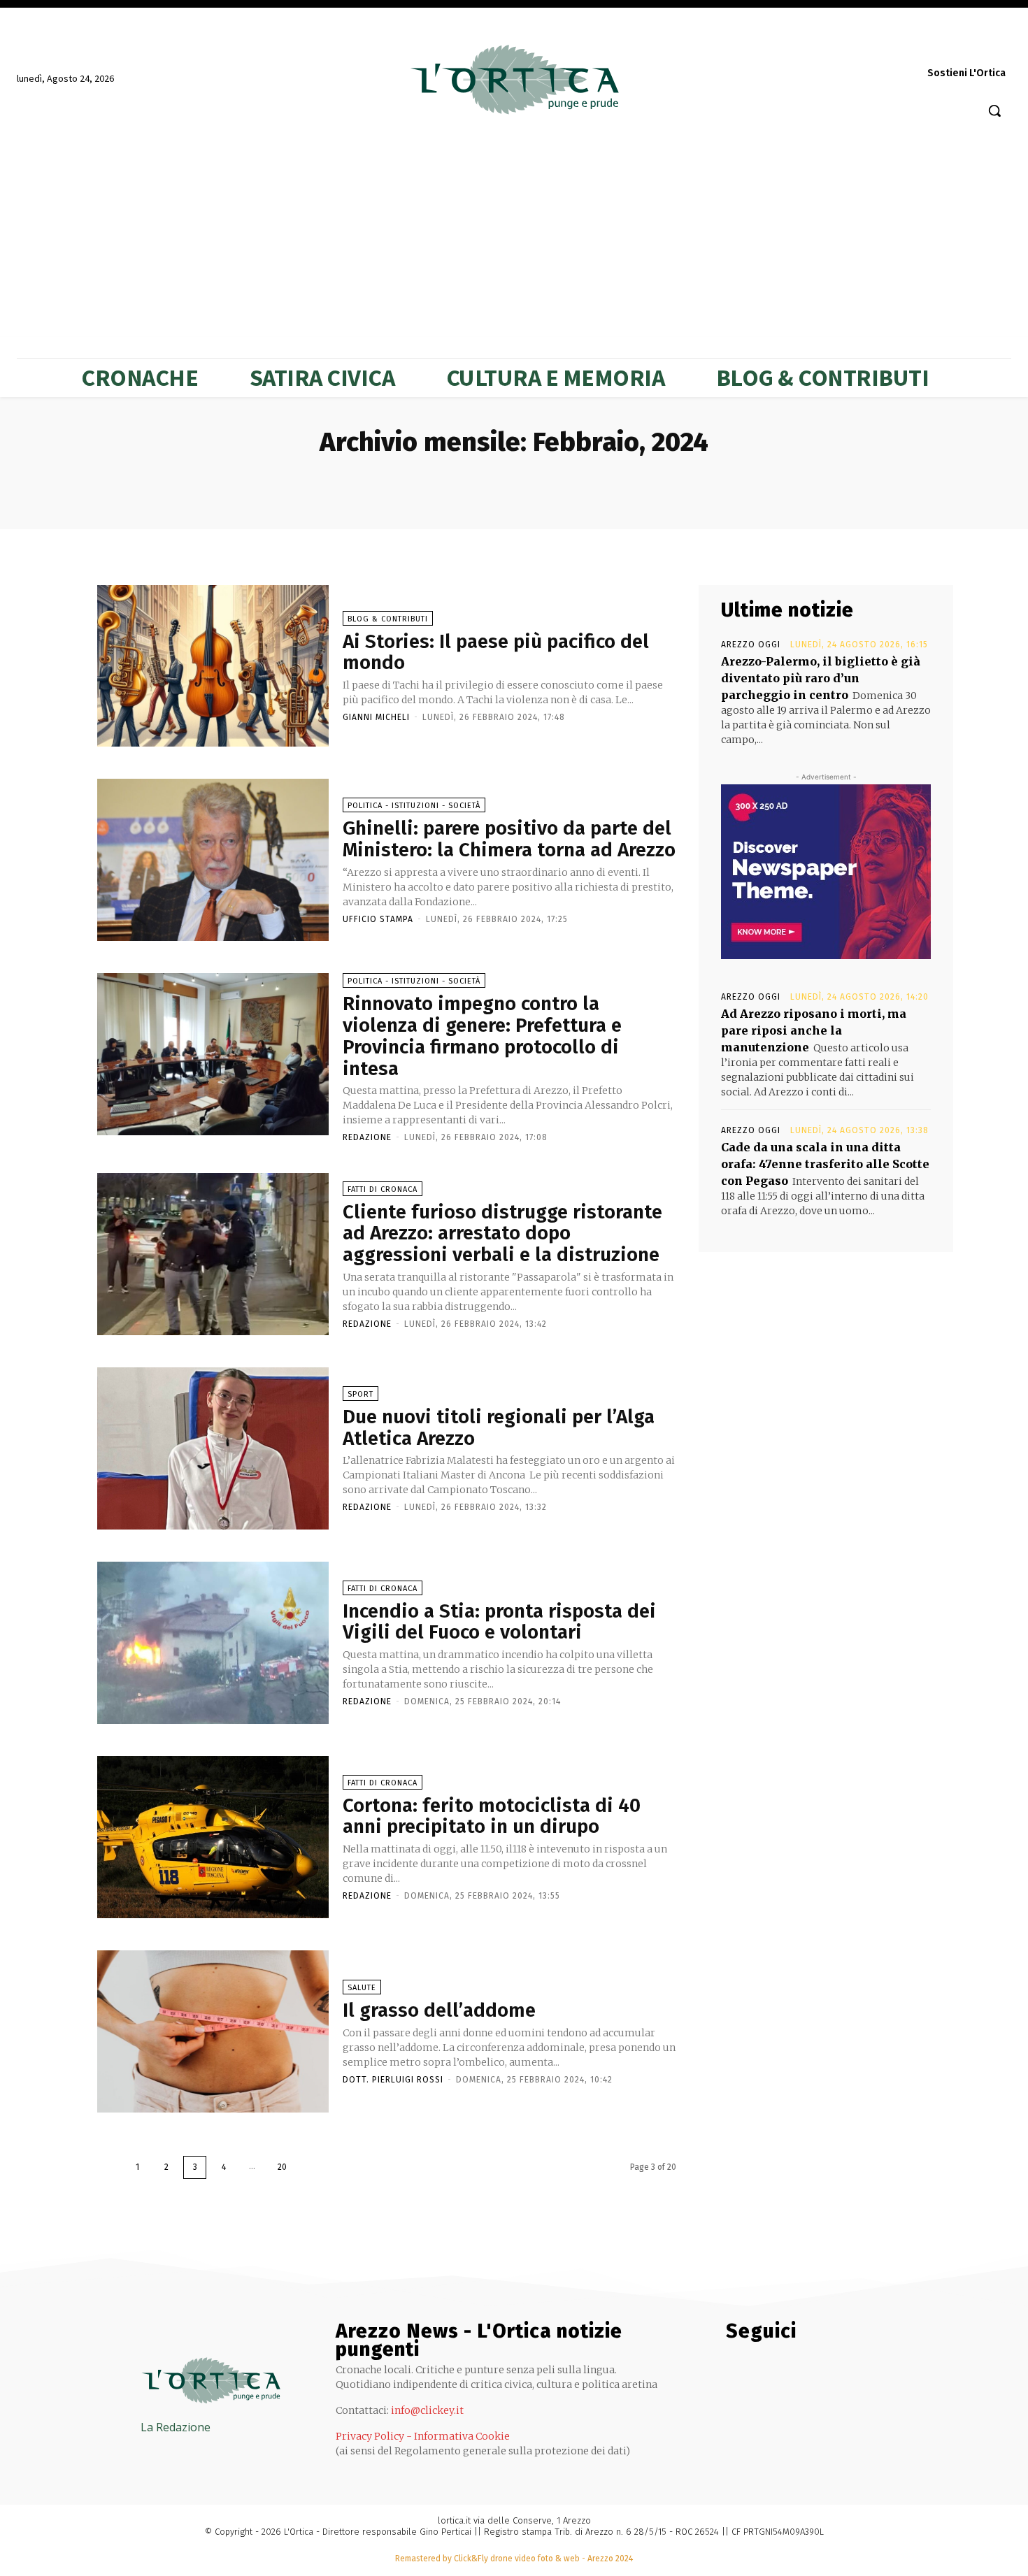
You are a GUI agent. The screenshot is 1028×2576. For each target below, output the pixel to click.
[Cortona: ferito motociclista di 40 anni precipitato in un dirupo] (213, 1837)
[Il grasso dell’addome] (213, 2031)
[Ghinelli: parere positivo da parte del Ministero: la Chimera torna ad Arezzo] (213, 860)
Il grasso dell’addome (439, 2010)
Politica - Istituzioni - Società (414, 806)
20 (282, 2167)
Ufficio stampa (378, 919)
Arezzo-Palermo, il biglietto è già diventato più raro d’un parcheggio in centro (821, 678)
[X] (946, 46)
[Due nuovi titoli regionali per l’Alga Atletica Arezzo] (213, 1448)
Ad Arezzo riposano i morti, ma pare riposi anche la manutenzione (814, 1030)
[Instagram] (842, 46)
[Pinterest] (894, 46)
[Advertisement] (514, 232)
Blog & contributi (388, 619)
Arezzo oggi (751, 645)
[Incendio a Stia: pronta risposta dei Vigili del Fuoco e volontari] (213, 1643)
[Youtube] (998, 46)
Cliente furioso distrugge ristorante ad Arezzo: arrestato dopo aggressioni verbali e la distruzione (502, 1233)
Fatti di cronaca (383, 1189)
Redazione (367, 1137)
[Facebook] (816, 46)
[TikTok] (920, 46)
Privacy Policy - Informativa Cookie (423, 2436)
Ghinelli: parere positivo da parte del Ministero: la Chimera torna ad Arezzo (509, 839)
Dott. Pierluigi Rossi (393, 2080)
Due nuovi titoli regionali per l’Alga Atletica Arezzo (499, 1427)
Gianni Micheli (376, 717)
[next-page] (312, 2167)
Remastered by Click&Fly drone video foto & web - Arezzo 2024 (514, 2559)
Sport (360, 1394)
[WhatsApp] (972, 46)
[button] (994, 110)
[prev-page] (109, 2167)
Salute (362, 1988)
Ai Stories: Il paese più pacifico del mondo (496, 652)
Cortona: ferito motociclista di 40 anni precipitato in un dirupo (492, 1816)
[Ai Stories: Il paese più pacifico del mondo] (213, 666)
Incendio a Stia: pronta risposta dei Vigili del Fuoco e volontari (499, 1622)
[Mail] (868, 46)
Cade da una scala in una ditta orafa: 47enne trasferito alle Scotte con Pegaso (825, 1164)
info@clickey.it (427, 2410)
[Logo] (514, 80)
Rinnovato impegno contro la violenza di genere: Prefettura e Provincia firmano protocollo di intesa (482, 1036)
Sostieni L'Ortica (966, 73)
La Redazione (176, 2427)
